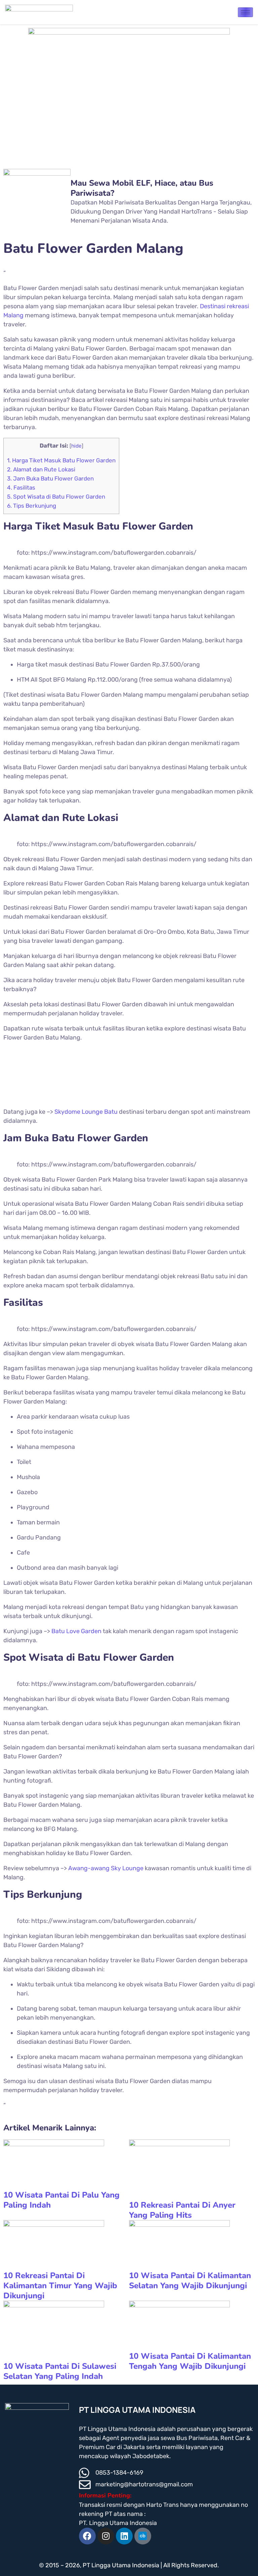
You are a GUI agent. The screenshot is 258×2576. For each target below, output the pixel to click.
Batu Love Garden (76, 1631)
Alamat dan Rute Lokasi (41, 469)
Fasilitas (21, 488)
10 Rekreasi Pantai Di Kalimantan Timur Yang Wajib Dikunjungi (60, 2286)
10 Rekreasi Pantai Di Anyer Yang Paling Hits (182, 2210)
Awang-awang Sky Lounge (106, 1868)
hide (76, 446)
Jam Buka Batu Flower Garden (50, 478)
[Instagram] (106, 2536)
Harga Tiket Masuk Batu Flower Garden (61, 460)
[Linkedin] (124, 2536)
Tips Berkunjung (32, 506)
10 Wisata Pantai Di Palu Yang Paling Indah (61, 2200)
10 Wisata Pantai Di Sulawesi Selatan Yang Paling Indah (60, 2371)
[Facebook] (87, 2536)
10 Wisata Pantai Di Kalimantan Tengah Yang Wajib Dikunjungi (190, 2361)
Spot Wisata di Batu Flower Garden (56, 497)
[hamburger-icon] (245, 12)
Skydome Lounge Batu (86, 1112)
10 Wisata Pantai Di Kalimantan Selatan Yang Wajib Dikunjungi (190, 2281)
